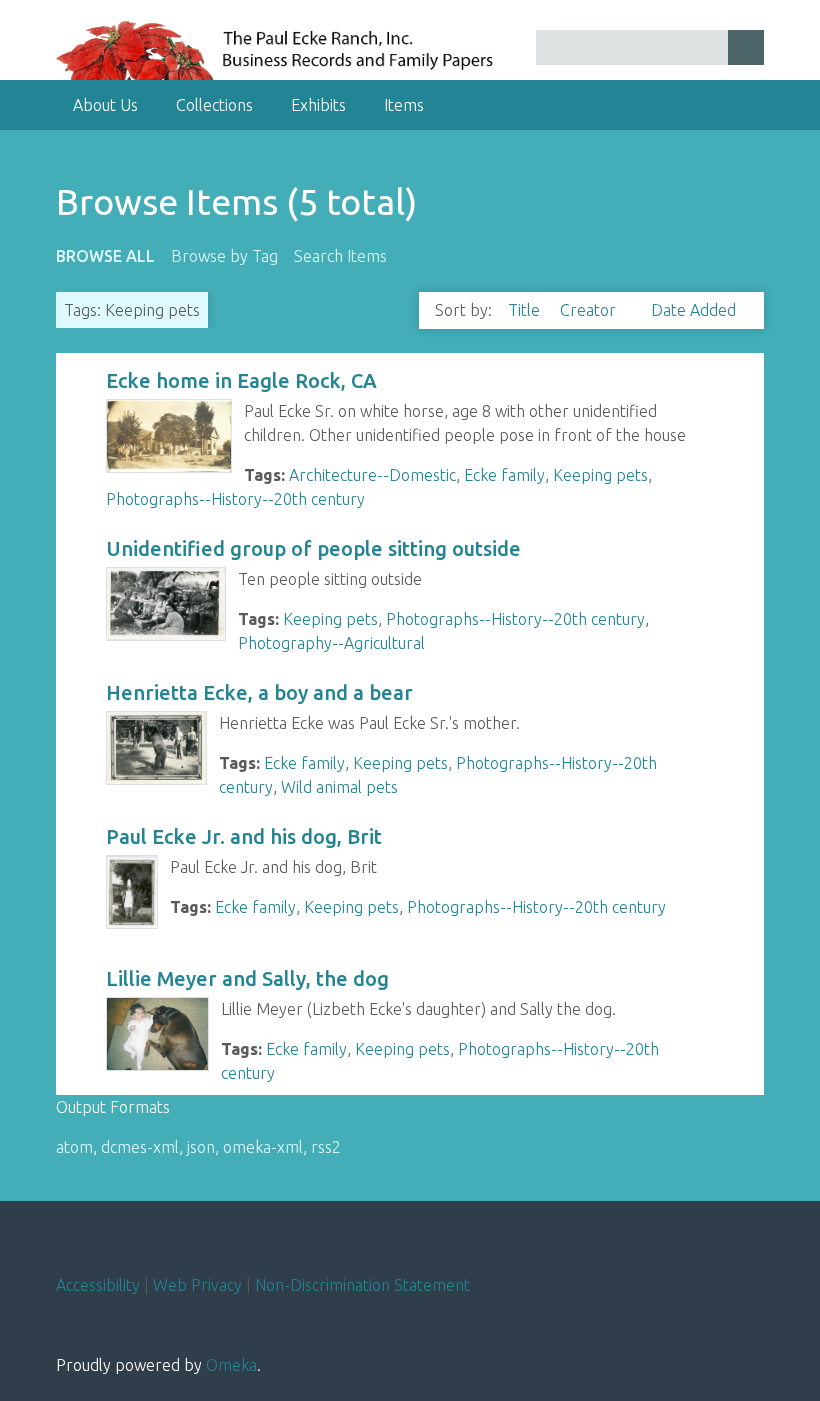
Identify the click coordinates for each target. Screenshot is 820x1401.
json (201, 1147)
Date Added (693, 310)
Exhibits (318, 105)
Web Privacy (197, 1285)
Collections (214, 105)
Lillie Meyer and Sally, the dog (247, 978)
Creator (590, 310)
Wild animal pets (339, 787)
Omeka (231, 1365)
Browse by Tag (224, 256)
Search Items (340, 256)
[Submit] (746, 47)
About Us (105, 105)
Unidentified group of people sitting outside (313, 548)
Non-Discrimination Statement (362, 1285)
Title (526, 310)
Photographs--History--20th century (235, 499)
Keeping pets (600, 475)
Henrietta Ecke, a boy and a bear (259, 692)
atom (74, 1147)
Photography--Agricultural (331, 643)
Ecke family (504, 475)
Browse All (105, 256)
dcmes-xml (140, 1147)
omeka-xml (263, 1147)
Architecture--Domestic (372, 475)
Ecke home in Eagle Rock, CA (241, 380)
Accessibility (98, 1285)
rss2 (326, 1147)
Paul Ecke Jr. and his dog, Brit (244, 836)
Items (404, 105)
